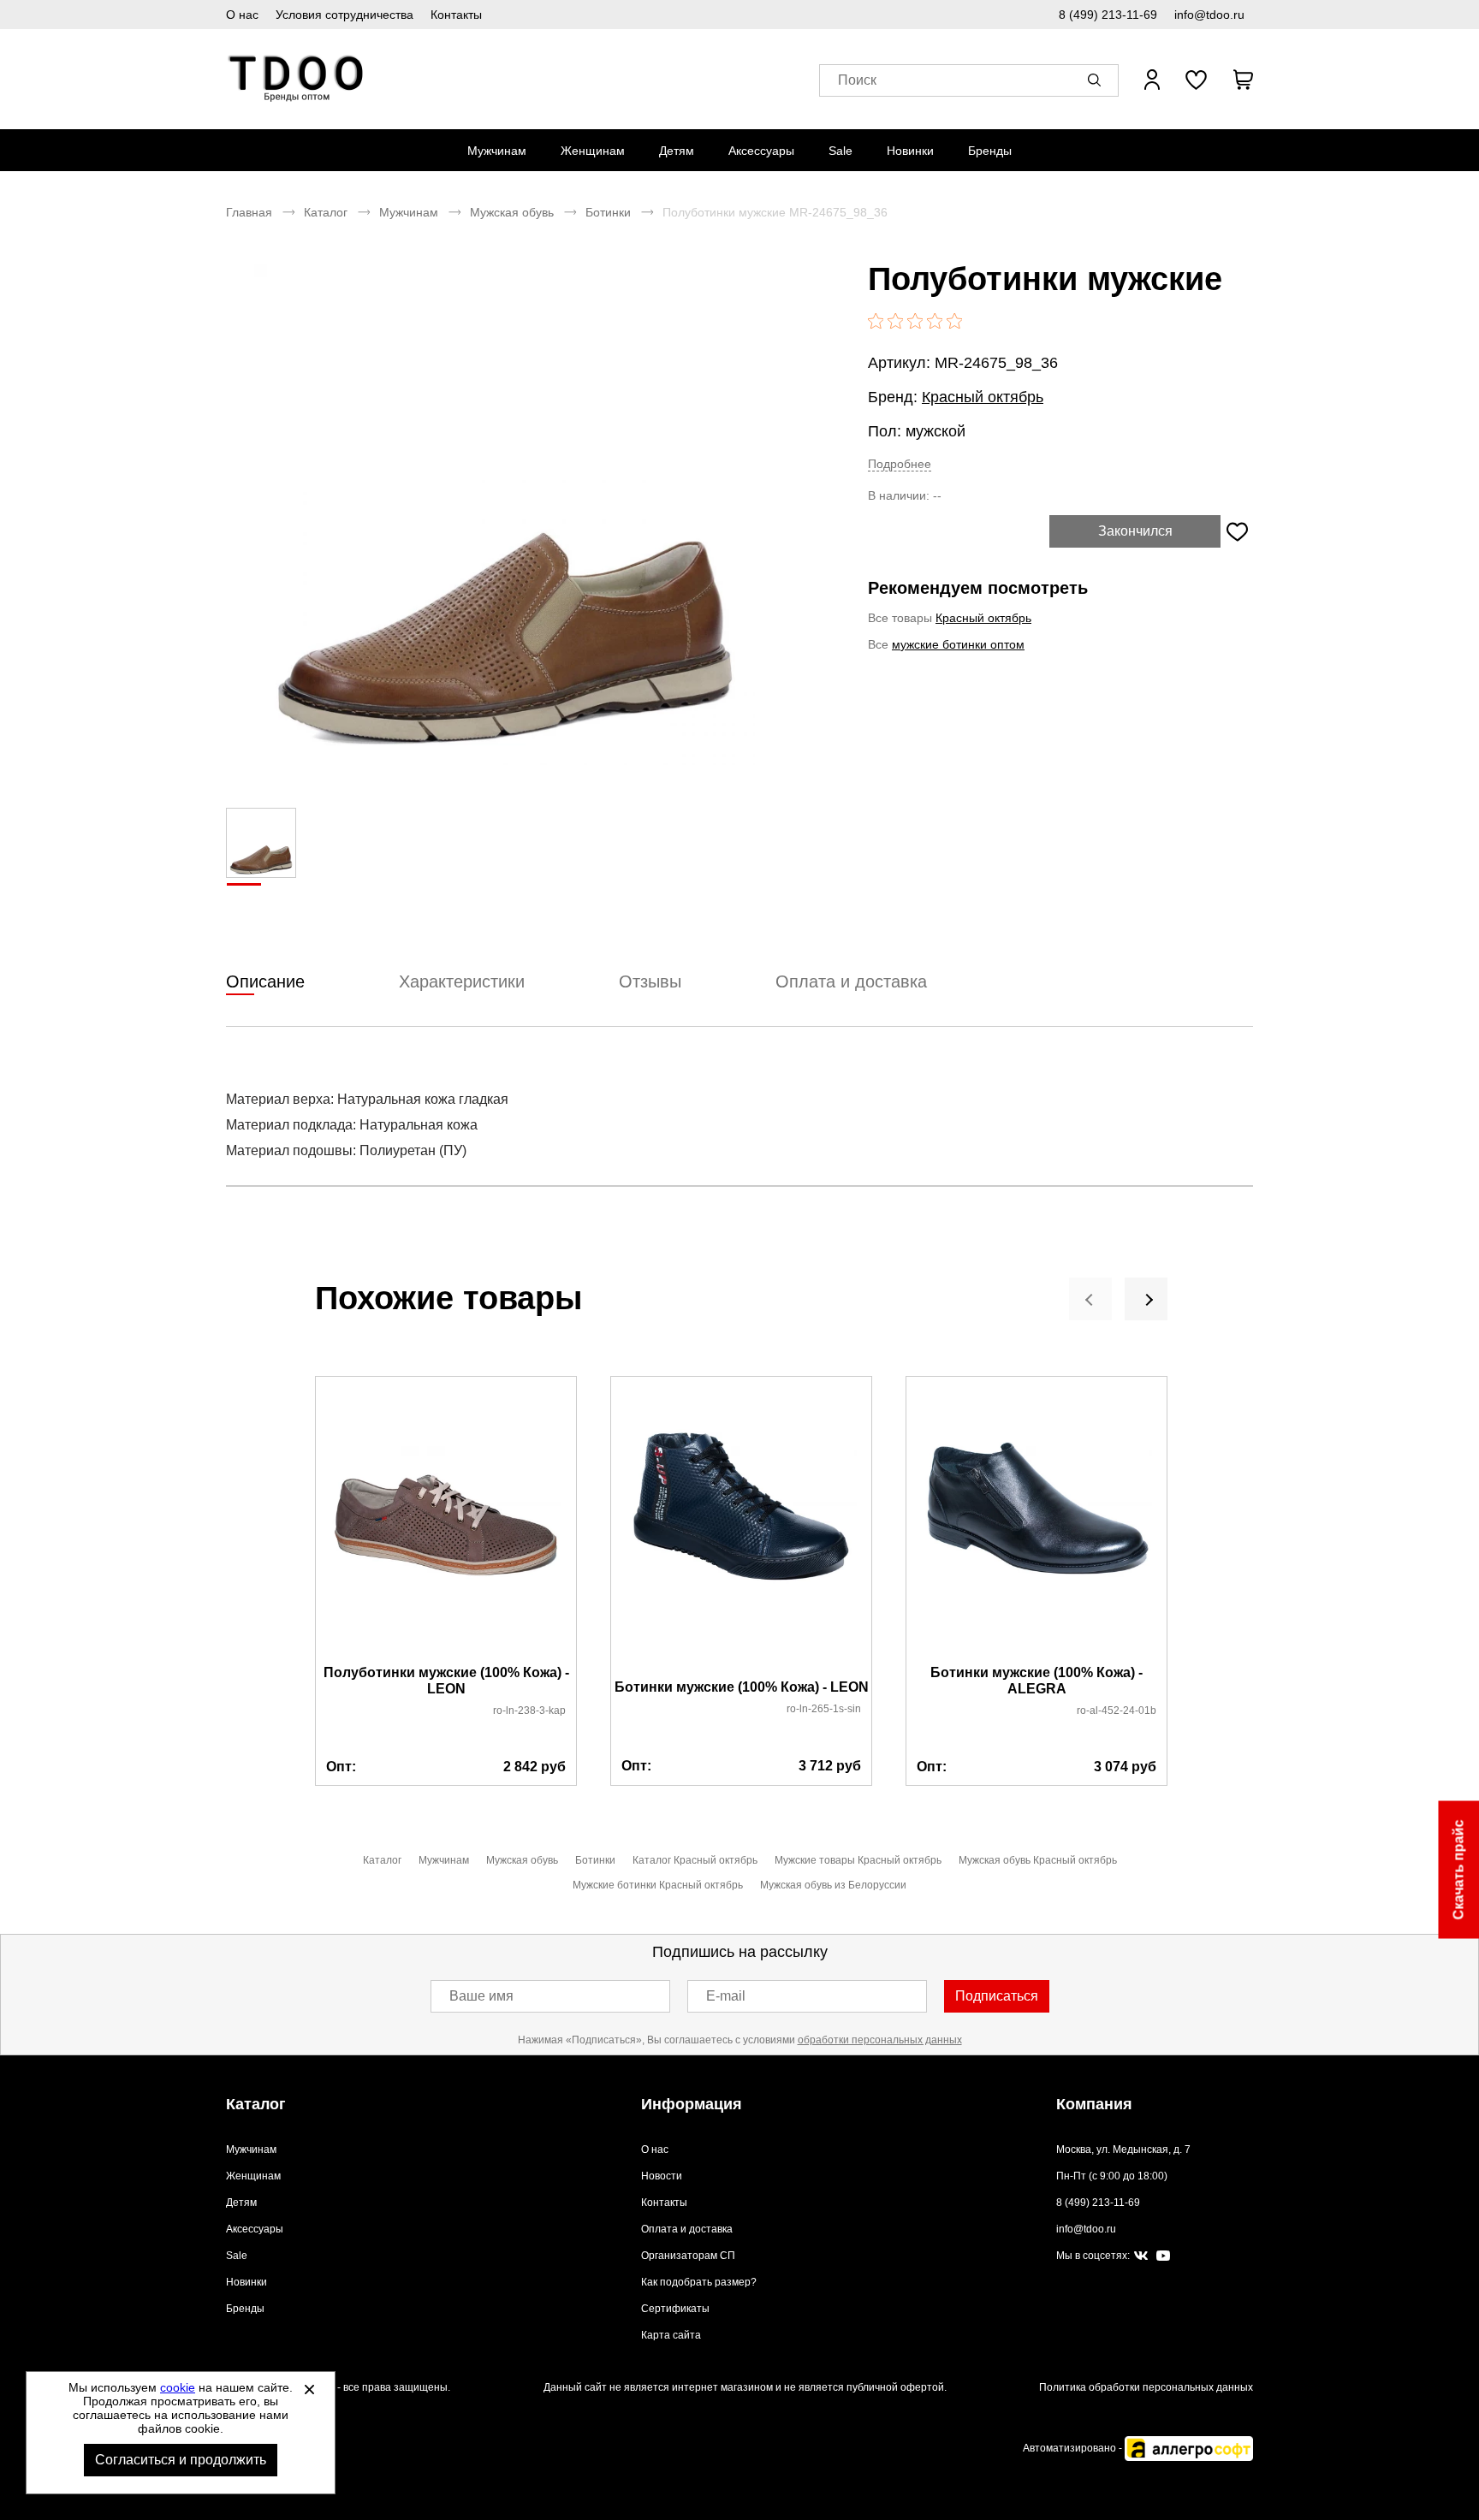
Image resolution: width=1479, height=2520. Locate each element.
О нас (242, 15)
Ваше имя (481, 1996)
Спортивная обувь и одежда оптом (297, 79)
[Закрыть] (309, 2389)
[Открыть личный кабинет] (1152, 80)
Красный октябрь (983, 397)
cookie (178, 2387)
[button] (1097, 80)
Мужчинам (497, 151)
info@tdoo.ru (1209, 15)
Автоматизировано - (1074, 2448)
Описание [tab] (265, 981)
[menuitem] (497, 151)
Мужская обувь (512, 212)
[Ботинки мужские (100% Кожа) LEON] (741, 1529)
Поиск (857, 80)
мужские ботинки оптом (958, 644)
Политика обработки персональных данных (1146, 2387)
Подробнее (900, 464)
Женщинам (593, 151)
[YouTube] (1163, 2256)
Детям (677, 151)
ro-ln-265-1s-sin (824, 1709)
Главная (249, 212)
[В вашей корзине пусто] (1243, 80)
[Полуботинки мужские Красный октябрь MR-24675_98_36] (504, 514)
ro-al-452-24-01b (1117, 1711)
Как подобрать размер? (699, 2282)
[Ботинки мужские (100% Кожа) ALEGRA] (1036, 1521)
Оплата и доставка (687, 2229)
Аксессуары (761, 151)
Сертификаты (675, 2309)
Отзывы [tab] (650, 981)
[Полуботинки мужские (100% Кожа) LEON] (446, 1521)
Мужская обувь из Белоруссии (833, 1885)
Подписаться (997, 1996)
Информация (692, 2104)
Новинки (910, 151)
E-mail (726, 1996)
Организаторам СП (688, 2256)
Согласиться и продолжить (181, 2460)
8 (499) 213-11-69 (1108, 15)
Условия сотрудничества (345, 15)
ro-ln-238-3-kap (529, 1711)
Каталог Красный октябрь (695, 1860)
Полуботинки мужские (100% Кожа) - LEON (446, 1681)
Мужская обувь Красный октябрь (1038, 1860)
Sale (840, 151)
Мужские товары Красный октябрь (858, 1860)
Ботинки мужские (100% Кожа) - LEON (742, 1687)
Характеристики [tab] (462, 981)
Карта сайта (671, 2335)
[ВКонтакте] (1141, 2256)
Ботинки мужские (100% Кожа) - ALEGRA (1036, 1681)
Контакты (456, 15)
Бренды (990, 151)
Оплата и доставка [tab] (851, 981)
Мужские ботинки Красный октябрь (658, 1885)
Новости (662, 2176)
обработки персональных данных (880, 2040)
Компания (1094, 2104)
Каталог (326, 212)
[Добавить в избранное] (1237, 531)
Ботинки (608, 212)
